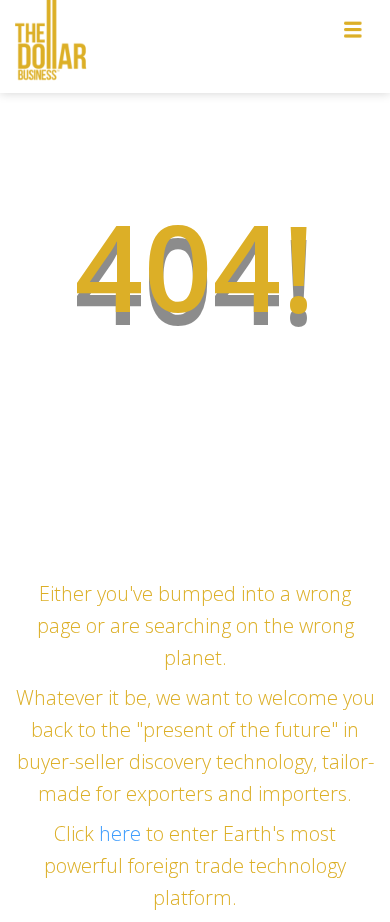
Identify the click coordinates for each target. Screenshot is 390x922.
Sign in (292, 67)
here (122, 833)
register (293, 112)
